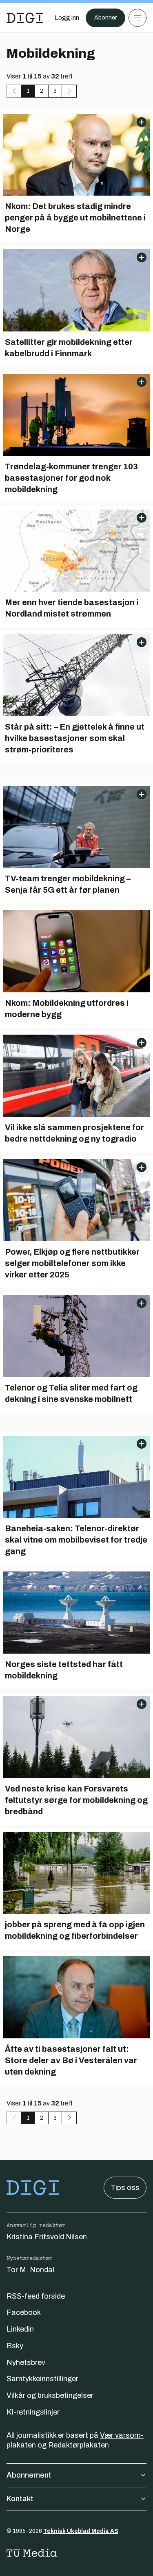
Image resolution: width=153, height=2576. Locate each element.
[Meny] (137, 18)
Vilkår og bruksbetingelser (50, 2395)
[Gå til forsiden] (25, 18)
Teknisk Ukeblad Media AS (81, 2531)
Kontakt (20, 2499)
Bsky (15, 2346)
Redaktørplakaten (79, 2445)
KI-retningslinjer (33, 2412)
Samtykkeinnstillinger (42, 2379)
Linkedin (20, 2329)
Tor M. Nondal (30, 2270)
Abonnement (29, 2475)
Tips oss (125, 2188)
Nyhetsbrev (26, 2362)
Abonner (105, 18)
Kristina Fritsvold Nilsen (47, 2237)
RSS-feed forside (36, 2296)
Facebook (24, 2312)
